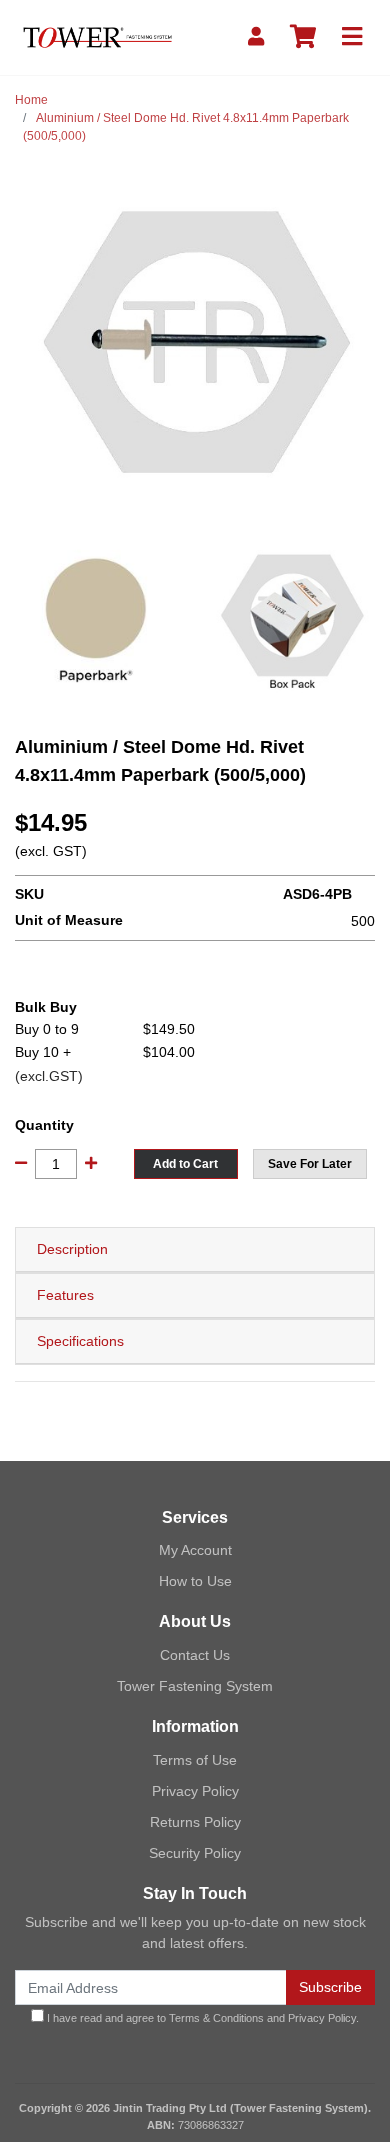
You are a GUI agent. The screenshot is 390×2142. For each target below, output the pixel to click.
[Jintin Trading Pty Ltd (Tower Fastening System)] (97, 36)
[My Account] (256, 37)
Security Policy (195, 1853)
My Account (195, 1550)
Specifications (80, 1341)
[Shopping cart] (303, 37)
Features (65, 1295)
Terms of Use (195, 1760)
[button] (310, 1164)
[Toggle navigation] (352, 37)
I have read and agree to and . (201, 2018)
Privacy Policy (195, 1791)
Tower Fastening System (195, 1686)
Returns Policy (195, 1822)
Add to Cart (185, 1164)
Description (72, 1249)
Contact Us (195, 1655)
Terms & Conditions (216, 2018)
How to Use (195, 1581)
